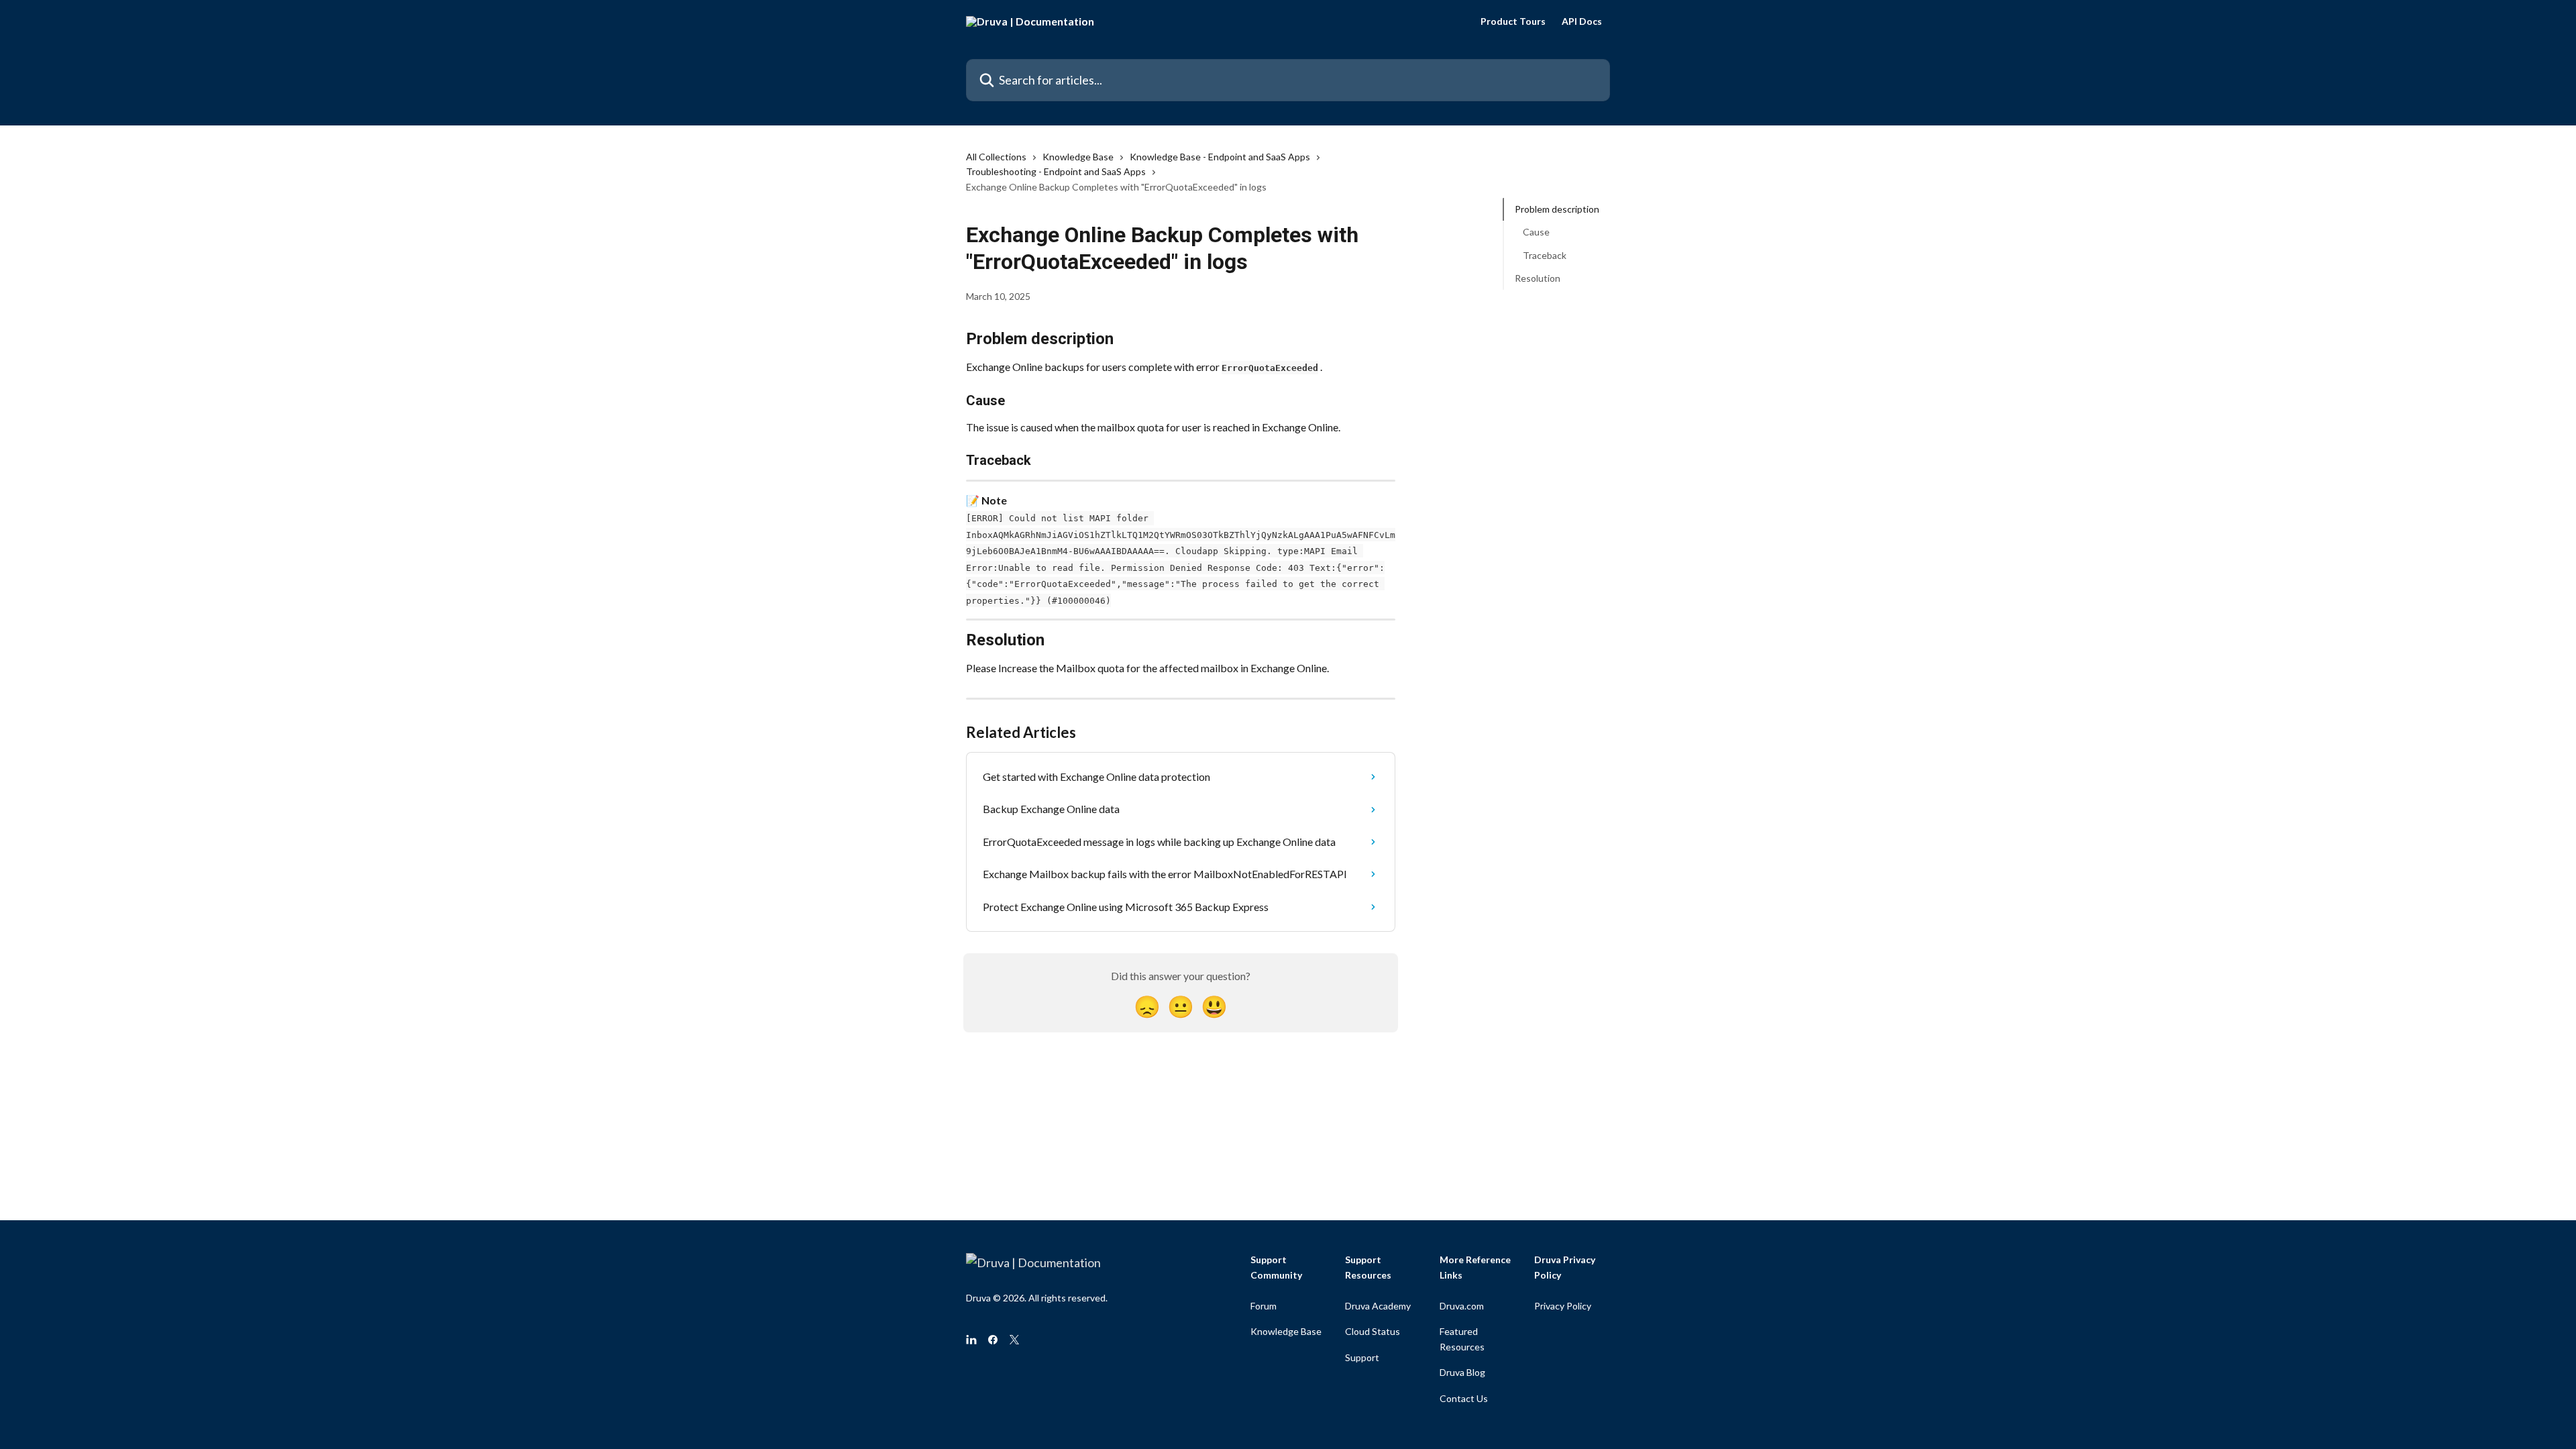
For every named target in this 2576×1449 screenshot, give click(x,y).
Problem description (1557, 209)
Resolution (1538, 278)
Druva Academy (1378, 1306)
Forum (1264, 1306)
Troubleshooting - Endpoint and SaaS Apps (1056, 171)
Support (1362, 1357)
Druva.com (1462, 1306)
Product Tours (1513, 21)
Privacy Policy (1563, 1306)
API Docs (1582, 21)
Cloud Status (1373, 1331)
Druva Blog (1462, 1372)
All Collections (996, 157)
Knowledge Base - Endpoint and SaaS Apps (1220, 157)
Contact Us (1464, 1398)
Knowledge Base (1078, 157)
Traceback (1545, 255)
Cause (1536, 232)
